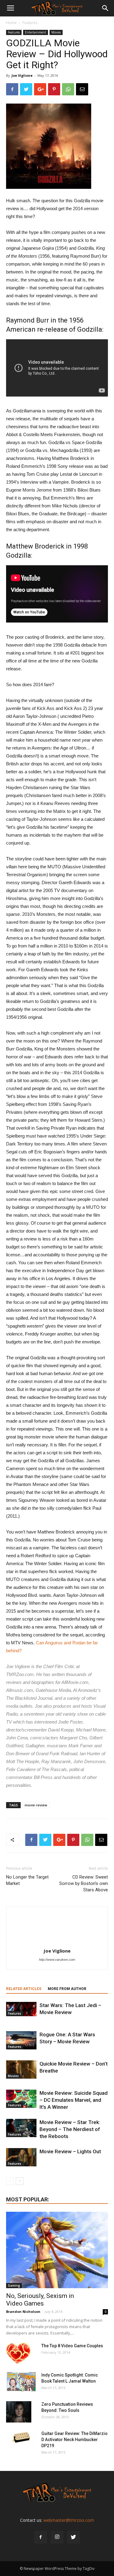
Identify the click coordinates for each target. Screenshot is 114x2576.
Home (11, 23)
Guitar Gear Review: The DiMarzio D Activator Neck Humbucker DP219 (74, 2440)
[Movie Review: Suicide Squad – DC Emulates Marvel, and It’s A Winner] (21, 2099)
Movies (56, 32)
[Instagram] (57, 2537)
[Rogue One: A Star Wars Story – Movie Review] (21, 2040)
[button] (105, 8)
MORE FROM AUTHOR (67, 1989)
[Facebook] (41, 2537)
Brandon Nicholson (23, 2311)
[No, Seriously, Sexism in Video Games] (57, 2250)
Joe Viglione (22, 75)
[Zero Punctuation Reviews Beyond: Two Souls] (19, 2412)
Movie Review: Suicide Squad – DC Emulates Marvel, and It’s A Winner (74, 2100)
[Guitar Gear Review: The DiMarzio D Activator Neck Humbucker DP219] (21, 2438)
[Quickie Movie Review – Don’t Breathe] (21, 2070)
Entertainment (36, 32)
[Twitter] (74, 2537)
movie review (36, 1805)
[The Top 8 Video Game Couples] (18, 2353)
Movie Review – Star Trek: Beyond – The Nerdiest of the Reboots (70, 2129)
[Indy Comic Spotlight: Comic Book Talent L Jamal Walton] (21, 2382)
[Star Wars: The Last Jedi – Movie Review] (21, 2009)
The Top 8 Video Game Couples (72, 2346)
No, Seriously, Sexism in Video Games (40, 2300)
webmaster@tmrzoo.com (69, 2520)
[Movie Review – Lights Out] (21, 2157)
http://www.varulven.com (57, 1960)
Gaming (14, 2285)
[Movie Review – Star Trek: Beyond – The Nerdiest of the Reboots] (21, 2128)
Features (30, 23)
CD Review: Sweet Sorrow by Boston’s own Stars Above (84, 1883)
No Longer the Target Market (27, 1880)
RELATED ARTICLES (24, 1989)
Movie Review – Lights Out (70, 2151)
